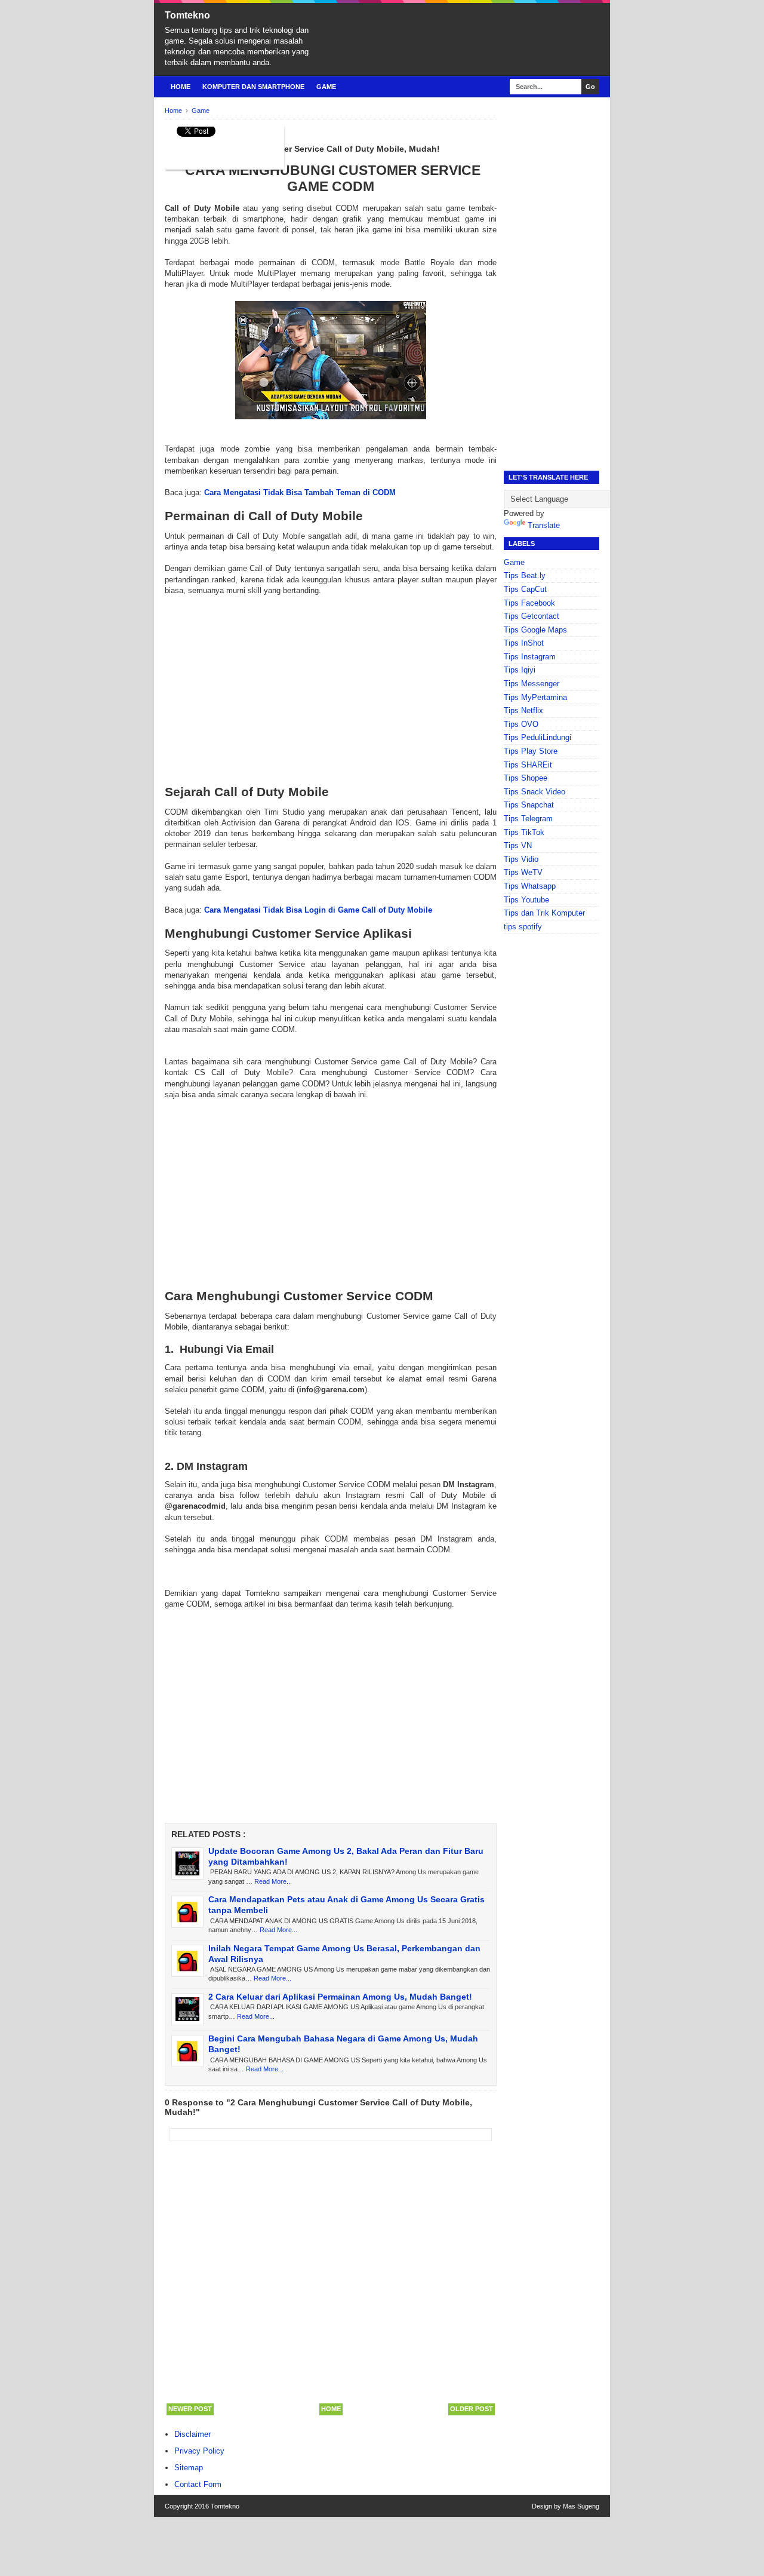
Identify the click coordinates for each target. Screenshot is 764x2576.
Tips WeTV (523, 872)
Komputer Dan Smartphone (253, 87)
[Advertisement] (331, 680)
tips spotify (523, 927)
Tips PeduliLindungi (537, 737)
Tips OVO (521, 724)
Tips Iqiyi (520, 670)
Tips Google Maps (535, 630)
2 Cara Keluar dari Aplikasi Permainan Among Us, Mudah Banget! (340, 1997)
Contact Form (198, 2484)
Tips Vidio (521, 859)
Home (181, 87)
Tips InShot (524, 643)
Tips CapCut (525, 589)
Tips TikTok (524, 832)
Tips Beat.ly (525, 575)
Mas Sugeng (581, 2506)
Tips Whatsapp (530, 886)
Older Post (472, 2409)
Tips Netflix (523, 710)
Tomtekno (187, 15)
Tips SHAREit (528, 765)
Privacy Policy (199, 2451)
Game (326, 87)
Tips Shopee (526, 778)
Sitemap (189, 2468)
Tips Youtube (526, 900)
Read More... (273, 1881)
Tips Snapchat (529, 805)
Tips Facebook (529, 603)
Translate (544, 525)
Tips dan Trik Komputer (544, 913)
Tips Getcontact (532, 616)
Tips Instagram (530, 657)
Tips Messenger (532, 684)
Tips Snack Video (535, 792)
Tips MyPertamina (535, 697)
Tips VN (518, 845)
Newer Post (190, 2409)
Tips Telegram (528, 819)
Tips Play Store (531, 751)
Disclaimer (192, 2434)
